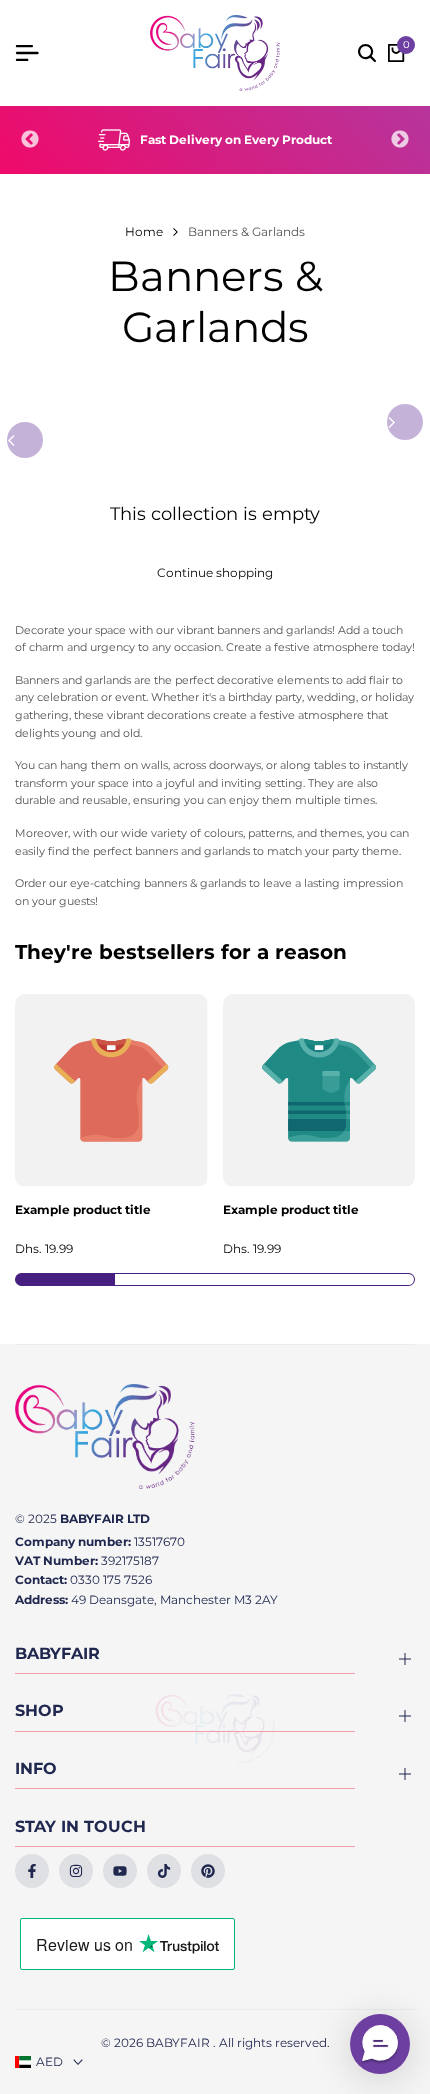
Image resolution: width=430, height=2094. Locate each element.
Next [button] (400, 140)
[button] (380, 2044)
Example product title (83, 1210)
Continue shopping (215, 572)
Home (144, 231)
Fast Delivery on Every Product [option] (236, 139)
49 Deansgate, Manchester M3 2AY (174, 1599)
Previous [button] (30, 140)
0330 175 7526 (111, 1579)
